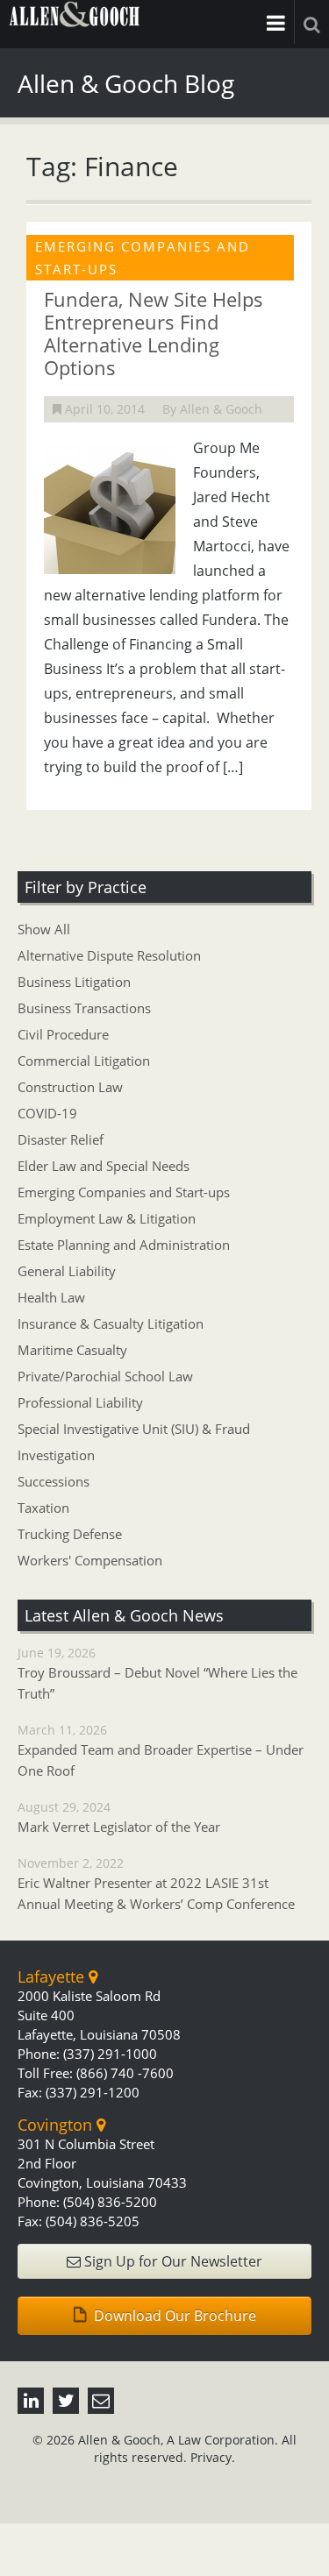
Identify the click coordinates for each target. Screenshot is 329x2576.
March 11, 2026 (161, 1750)
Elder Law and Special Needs (104, 1166)
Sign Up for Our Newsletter (172, 2261)
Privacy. (213, 2457)
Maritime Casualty (72, 1350)
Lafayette (53, 1976)
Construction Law (70, 1087)
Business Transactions (84, 1008)
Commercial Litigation (84, 1061)
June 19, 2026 (157, 1673)
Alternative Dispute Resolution (109, 955)
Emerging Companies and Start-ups (124, 1192)
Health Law (51, 1297)
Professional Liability (80, 1402)
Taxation (43, 1508)
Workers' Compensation (90, 1560)
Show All (44, 929)
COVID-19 (47, 1113)
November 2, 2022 (156, 1884)
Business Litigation (74, 982)
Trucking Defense (70, 1534)
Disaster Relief (61, 1139)
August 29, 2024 (119, 1817)
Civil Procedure (63, 1034)
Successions (54, 1481)
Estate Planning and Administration (124, 1245)
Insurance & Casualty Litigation (111, 1323)
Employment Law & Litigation (107, 1218)
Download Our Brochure (173, 2316)
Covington (57, 2125)
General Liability (67, 1271)
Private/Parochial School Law (105, 1376)
